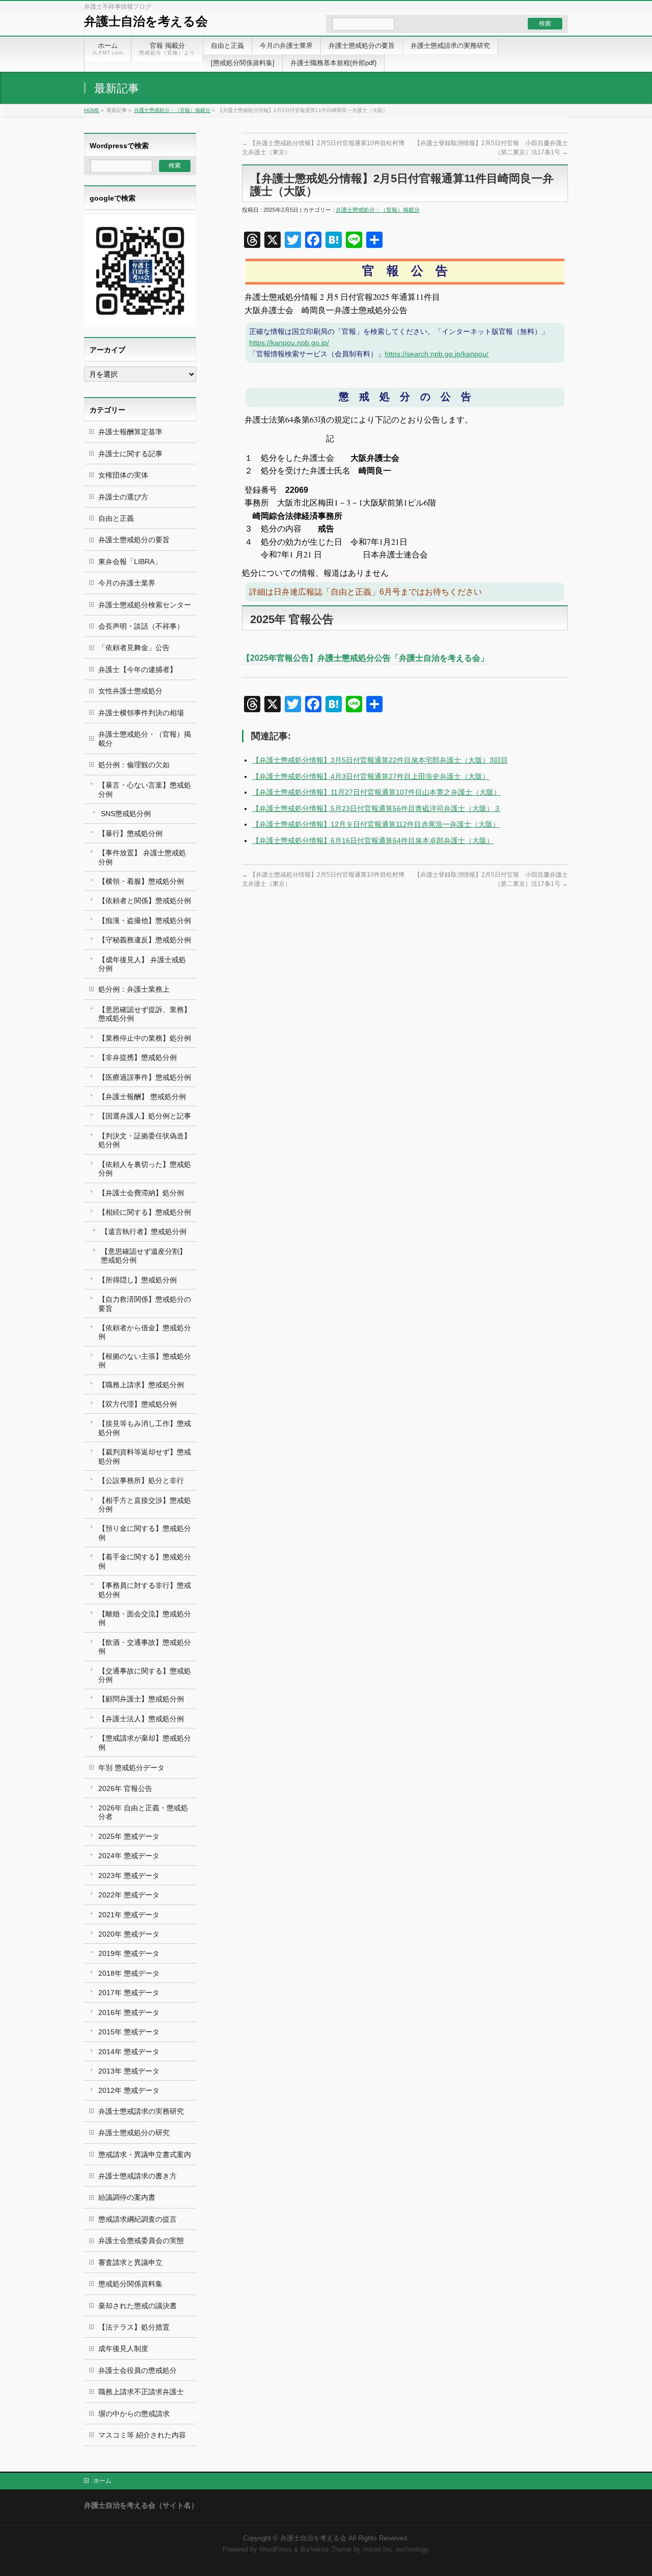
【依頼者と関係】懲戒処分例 (145, 901)
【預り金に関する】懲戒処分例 (145, 1533)
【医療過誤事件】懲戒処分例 (145, 1077)
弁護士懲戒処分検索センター (145, 605)
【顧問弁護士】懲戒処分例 (141, 1699)
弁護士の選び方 (123, 497)
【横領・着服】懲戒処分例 (141, 881)
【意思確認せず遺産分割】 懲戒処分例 (144, 1256)
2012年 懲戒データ (129, 2090)
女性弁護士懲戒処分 (130, 691)
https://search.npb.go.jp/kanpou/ (437, 354)
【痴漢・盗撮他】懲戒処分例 (145, 920)
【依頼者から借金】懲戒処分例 (145, 1332)
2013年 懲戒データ (129, 2071)
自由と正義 (116, 518)
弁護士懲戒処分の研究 (134, 2133)
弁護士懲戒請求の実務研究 (141, 2111)
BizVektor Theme (326, 2550)
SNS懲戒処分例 (126, 814)
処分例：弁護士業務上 (134, 989)
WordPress (276, 2550)
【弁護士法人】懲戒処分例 (141, 1719)
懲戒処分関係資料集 (130, 2284)
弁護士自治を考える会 (146, 21)
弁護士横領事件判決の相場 (141, 713)
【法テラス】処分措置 (134, 2327)
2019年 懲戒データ (129, 1953)
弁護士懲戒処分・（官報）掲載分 (172, 110)
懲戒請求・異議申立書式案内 (145, 2154)
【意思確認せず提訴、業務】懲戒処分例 (145, 1014)
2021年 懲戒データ (129, 1915)
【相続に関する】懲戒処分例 (145, 1212)
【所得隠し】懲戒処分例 (138, 1280)
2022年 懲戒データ (129, 1895)
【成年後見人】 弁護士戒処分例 (142, 964)
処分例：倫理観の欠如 (134, 765)
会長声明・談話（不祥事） (141, 626)
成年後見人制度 (123, 2348)
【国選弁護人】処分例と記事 (145, 1116)
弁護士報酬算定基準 (130, 432)
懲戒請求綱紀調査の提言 (138, 2219)
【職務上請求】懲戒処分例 (141, 1385)
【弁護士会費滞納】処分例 (141, 1193)
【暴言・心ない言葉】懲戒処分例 (145, 789)
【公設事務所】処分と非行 (141, 1480)
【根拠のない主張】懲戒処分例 (145, 1361)
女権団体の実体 (123, 475)
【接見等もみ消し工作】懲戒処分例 (145, 1428)
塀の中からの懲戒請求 (134, 2414)
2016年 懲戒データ (129, 2012)
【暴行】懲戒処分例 (130, 833)
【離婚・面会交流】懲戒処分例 (145, 1618)
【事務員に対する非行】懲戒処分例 (145, 1590)
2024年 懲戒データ (129, 1856)
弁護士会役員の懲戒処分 (138, 2370)
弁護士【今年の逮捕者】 (138, 669)
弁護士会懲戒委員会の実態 (141, 2241)
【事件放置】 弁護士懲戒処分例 (142, 857)
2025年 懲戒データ (129, 1836)
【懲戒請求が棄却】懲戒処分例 (145, 1742)
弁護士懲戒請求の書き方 (138, 2176)
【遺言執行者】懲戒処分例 (144, 1231)
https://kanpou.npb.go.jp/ (289, 343)
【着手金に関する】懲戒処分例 (145, 1561)
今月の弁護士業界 (127, 583)
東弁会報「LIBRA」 (130, 562)
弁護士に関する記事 (130, 454)
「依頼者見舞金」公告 (134, 648)
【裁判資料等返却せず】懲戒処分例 (145, 1456)
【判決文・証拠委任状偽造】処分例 (145, 1140)
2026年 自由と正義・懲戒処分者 (143, 1812)
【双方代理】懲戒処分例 (138, 1404)
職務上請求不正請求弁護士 (141, 2392)
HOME (92, 110)
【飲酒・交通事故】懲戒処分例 (145, 1647)
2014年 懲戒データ (129, 2052)
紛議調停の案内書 (127, 2197)
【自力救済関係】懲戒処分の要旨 (145, 1304)
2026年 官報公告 (125, 1788)
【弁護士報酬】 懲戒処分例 (142, 1097)
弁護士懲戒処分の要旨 (134, 540)
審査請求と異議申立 (130, 2262)
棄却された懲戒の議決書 (138, 2306)
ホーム (102, 2481)
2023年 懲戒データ (129, 1875)
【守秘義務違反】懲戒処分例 (145, 940)
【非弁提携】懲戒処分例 (138, 1057)
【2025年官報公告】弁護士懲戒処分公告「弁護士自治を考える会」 (365, 658)
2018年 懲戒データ (129, 1973)
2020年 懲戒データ (129, 1934)
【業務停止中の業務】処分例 (145, 1038)
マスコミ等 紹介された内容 (142, 2435)
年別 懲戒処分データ (131, 1768)
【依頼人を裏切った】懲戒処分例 (145, 1169)
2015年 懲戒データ (129, 2032)
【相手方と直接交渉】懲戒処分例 (145, 1505)
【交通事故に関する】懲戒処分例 (145, 1675)
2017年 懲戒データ (129, 1993)
